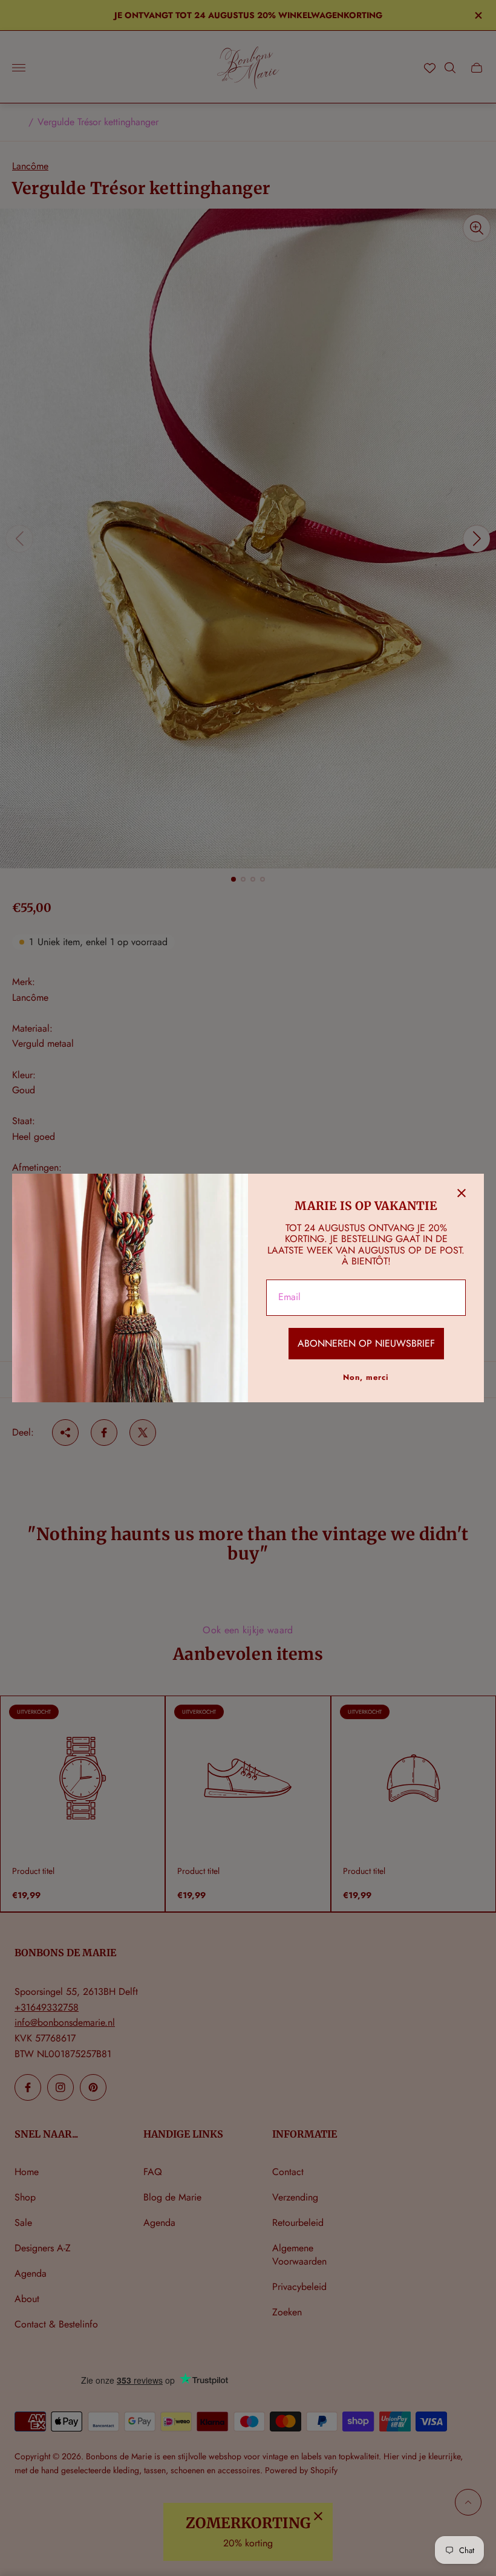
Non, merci (366, 1377)
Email (289, 1297)
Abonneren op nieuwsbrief (366, 1343)
